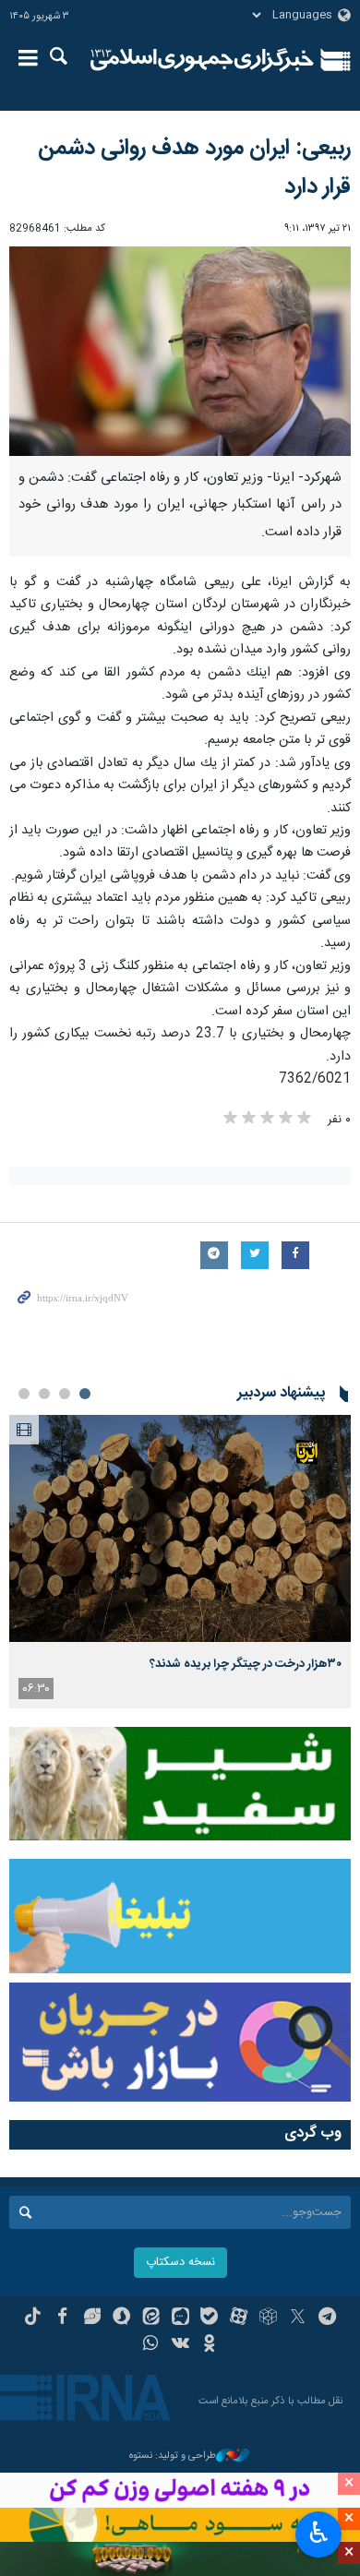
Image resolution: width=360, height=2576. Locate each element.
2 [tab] (65, 1394)
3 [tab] (44, 1394)
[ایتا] (151, 2318)
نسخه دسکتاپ (180, 2263)
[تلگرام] (327, 2318)
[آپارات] (239, 2318)
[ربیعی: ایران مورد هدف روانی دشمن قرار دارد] (180, 351)
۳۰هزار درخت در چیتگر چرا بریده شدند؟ (246, 1664)
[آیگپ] (180, 2318)
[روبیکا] (268, 2318)
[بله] (209, 2318)
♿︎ (319, 2533)
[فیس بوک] (62, 2318)
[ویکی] (180, 2345)
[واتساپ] (151, 2345)
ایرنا (202, 60)
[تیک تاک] (33, 2318)
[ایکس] (298, 2318)
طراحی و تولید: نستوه (173, 2456)
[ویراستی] (92, 2318)
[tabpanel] (180, 1562)
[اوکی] (209, 2345)
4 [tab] (24, 1394)
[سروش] (121, 2318)
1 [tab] (85, 1394)
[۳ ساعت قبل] (180, 1529)
